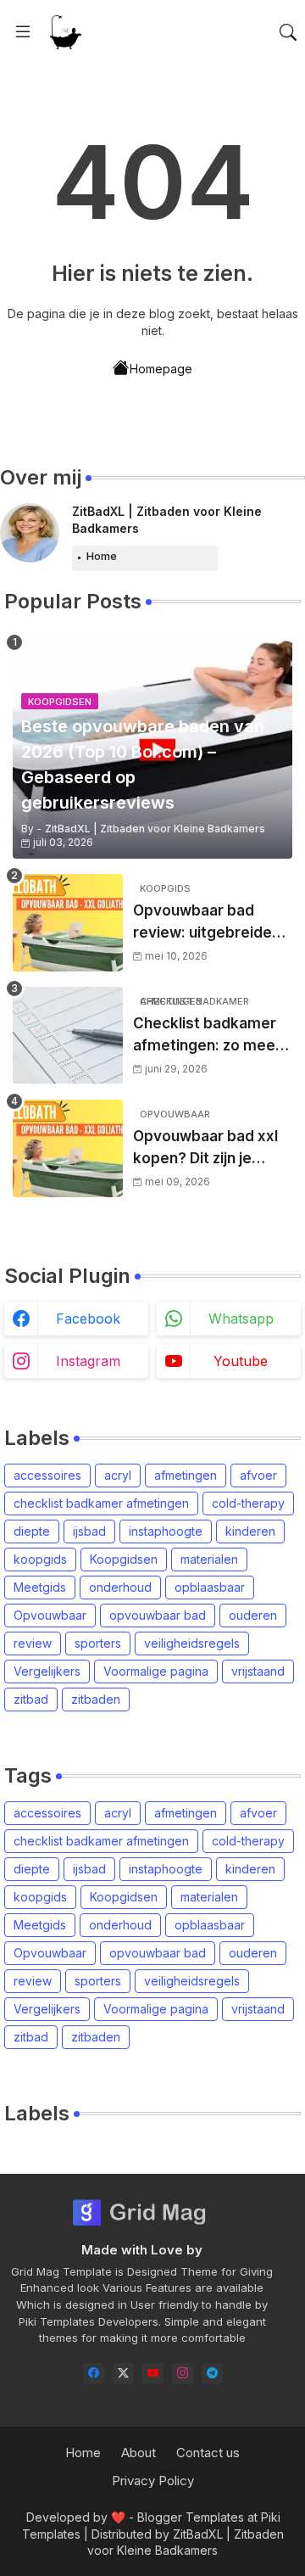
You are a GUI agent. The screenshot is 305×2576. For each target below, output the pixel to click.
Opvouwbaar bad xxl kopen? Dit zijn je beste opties (205, 1148)
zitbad (31, 1699)
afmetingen (186, 1475)
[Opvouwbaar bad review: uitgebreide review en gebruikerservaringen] (68, 923)
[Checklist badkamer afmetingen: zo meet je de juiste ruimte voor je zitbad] (68, 1036)
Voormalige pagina (156, 1671)
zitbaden (96, 1699)
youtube (241, 1361)
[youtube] (153, 2374)
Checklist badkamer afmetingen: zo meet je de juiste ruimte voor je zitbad (207, 1036)
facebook (88, 1319)
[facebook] (94, 2374)
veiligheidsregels (192, 1643)
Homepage (161, 369)
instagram (88, 1361)
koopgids (40, 1559)
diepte (32, 1531)
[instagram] (183, 2374)
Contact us (208, 2453)
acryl (118, 1475)
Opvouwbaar (50, 1615)
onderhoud (120, 1587)
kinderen (250, 1531)
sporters (98, 1643)
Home (102, 556)
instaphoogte (166, 1531)
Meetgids (40, 1587)
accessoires (47, 1475)
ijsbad (89, 1531)
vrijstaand (258, 1671)
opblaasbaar (210, 1587)
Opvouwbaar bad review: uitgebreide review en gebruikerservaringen (211, 923)
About (139, 2453)
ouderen (253, 1615)
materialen (209, 1559)
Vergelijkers (47, 1671)
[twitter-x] (123, 2374)
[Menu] (23, 32)
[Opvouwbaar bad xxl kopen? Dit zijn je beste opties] (68, 1148)
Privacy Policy (153, 2481)
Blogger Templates (191, 2517)
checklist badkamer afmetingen (101, 1503)
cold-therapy (248, 1503)
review (33, 1643)
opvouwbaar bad (158, 1615)
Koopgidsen (124, 1559)
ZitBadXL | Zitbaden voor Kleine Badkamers (167, 520)
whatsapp (241, 1319)
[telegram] (212, 2374)
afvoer (258, 1475)
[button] (288, 32)
